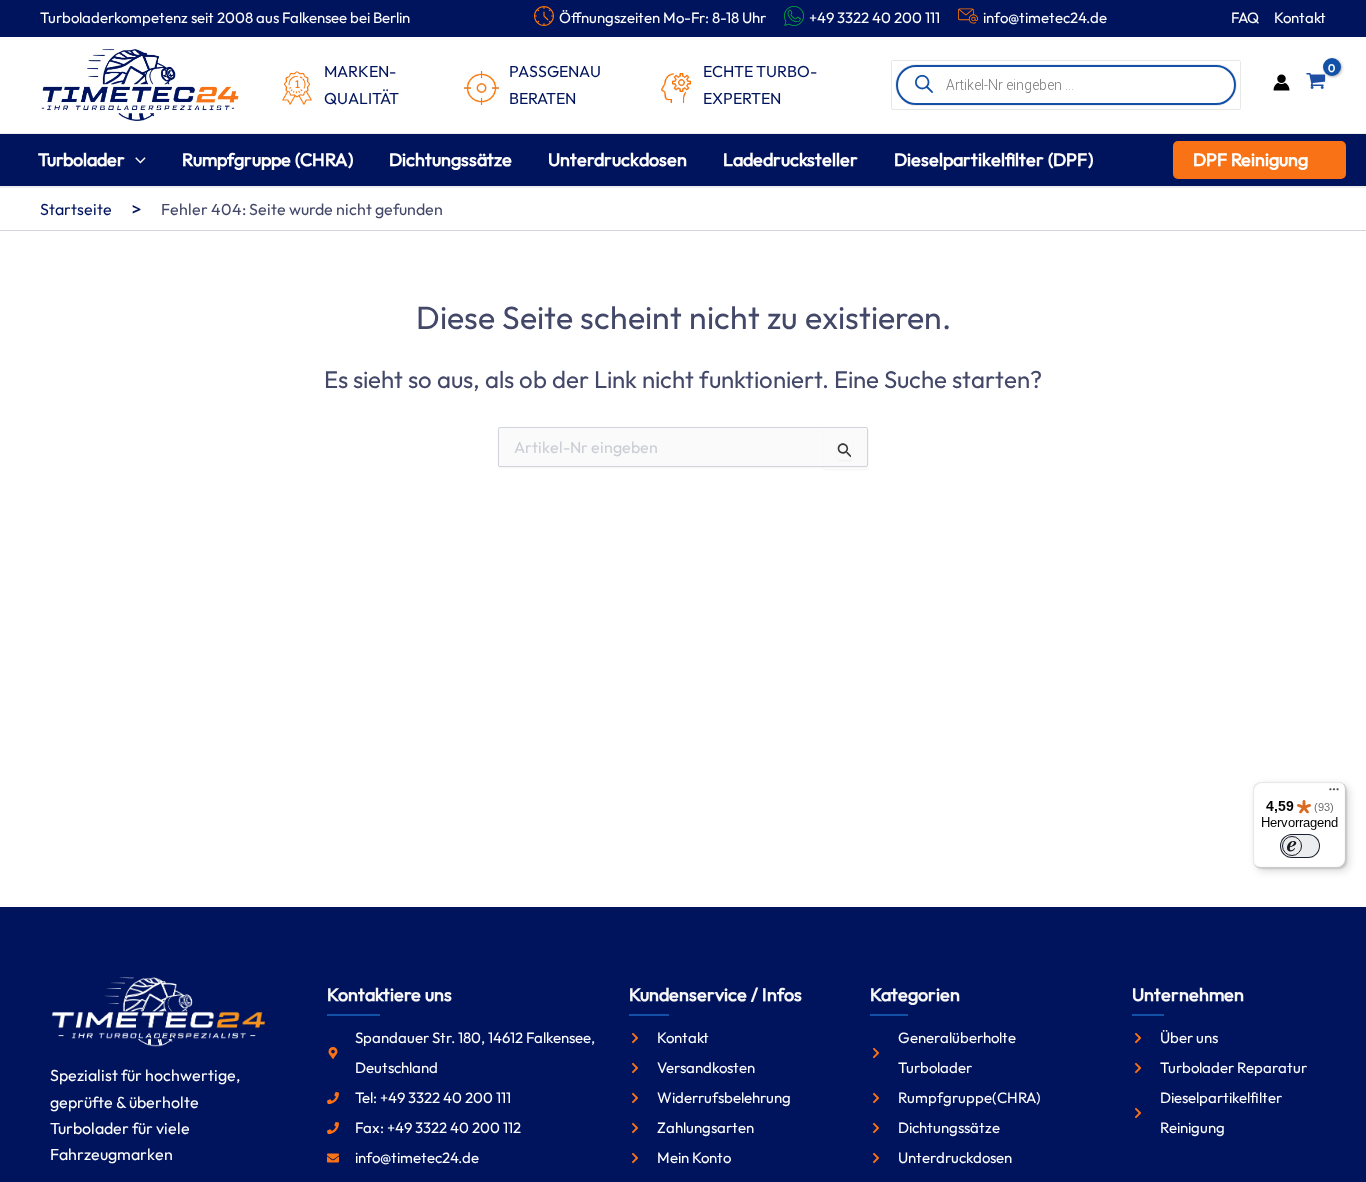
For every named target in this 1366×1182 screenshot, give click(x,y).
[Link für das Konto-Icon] (1281, 85)
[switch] (1300, 846)
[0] (1316, 84)
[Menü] (1334, 794)
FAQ (1245, 17)
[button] (135, 159)
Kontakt (1300, 17)
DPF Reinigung (1250, 159)
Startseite (76, 209)
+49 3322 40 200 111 (874, 17)
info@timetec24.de (1045, 17)
